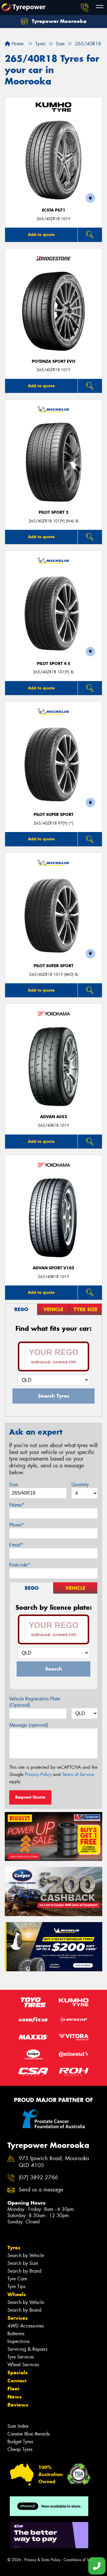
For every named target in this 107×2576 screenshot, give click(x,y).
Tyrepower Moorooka (58, 21)
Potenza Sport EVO (54, 361)
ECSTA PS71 (54, 210)
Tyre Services (21, 2357)
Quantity (80, 1485)
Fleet (13, 2389)
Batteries (16, 2334)
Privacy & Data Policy (42, 2560)
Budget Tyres (20, 2442)
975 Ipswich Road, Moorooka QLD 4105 (54, 2162)
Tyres (14, 2248)
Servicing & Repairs (27, 2349)
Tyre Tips (16, 2286)
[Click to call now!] (85, 7)
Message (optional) (29, 1725)
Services (18, 2318)
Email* (16, 1545)
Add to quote (41, 234)
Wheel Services (23, 2365)
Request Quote (30, 1797)
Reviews (18, 2405)
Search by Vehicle (26, 2255)
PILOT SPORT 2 (53, 512)
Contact (17, 2381)
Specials (18, 2373)
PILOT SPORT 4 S (53, 664)
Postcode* (20, 1565)
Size (14, 1485)
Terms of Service (78, 1774)
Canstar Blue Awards (29, 2434)
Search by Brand (24, 2271)
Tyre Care (17, 2279)
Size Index (18, 2426)
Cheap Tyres (20, 2449)
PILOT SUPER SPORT (53, 815)
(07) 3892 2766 (38, 2178)
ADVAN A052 (54, 1117)
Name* (17, 1505)
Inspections (18, 2341)
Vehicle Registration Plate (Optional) (35, 1702)
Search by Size (23, 2263)
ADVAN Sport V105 (53, 1268)
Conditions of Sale (79, 2560)
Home (17, 44)
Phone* (17, 1525)
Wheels (17, 2294)
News (15, 2397)
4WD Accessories (26, 2326)
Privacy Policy (38, 1774)
